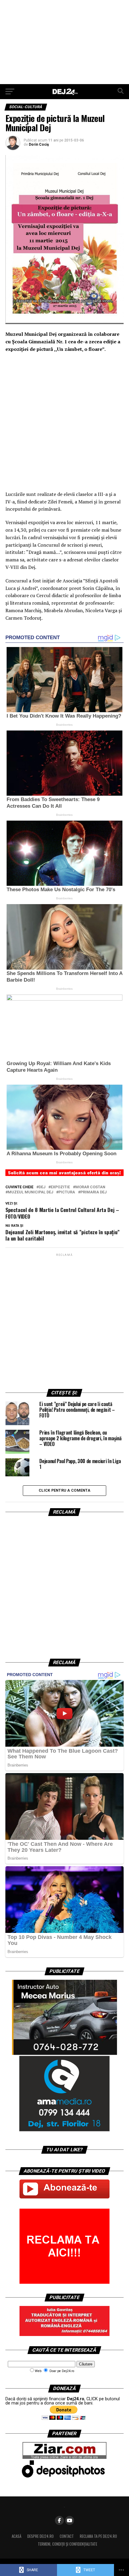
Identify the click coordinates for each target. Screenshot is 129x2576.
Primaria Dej (93, 1192)
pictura (67, 1192)
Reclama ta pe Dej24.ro (98, 2536)
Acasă (16, 2536)
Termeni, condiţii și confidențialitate (67, 2544)
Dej (42, 1187)
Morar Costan (90, 1187)
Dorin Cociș (39, 144)
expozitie (60, 1187)
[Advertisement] (64, 42)
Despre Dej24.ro (40, 2536)
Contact (67, 2536)
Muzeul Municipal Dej (30, 1192)
